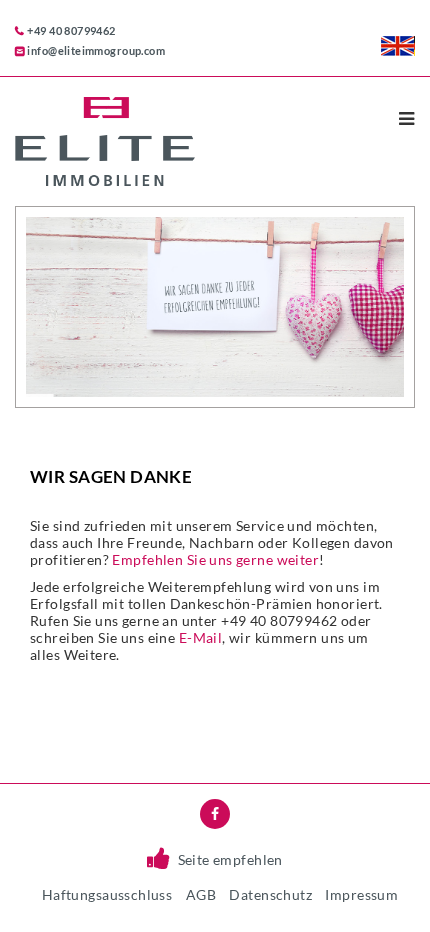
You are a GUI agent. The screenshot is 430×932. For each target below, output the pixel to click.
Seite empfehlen (230, 859)
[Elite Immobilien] (179, 141)
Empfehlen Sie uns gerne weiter (215, 559)
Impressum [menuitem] (361, 894)
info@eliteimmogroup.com (96, 50)
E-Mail (201, 637)
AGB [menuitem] (201, 894)
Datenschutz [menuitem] (270, 894)
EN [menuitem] (398, 46)
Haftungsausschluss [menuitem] (107, 894)
